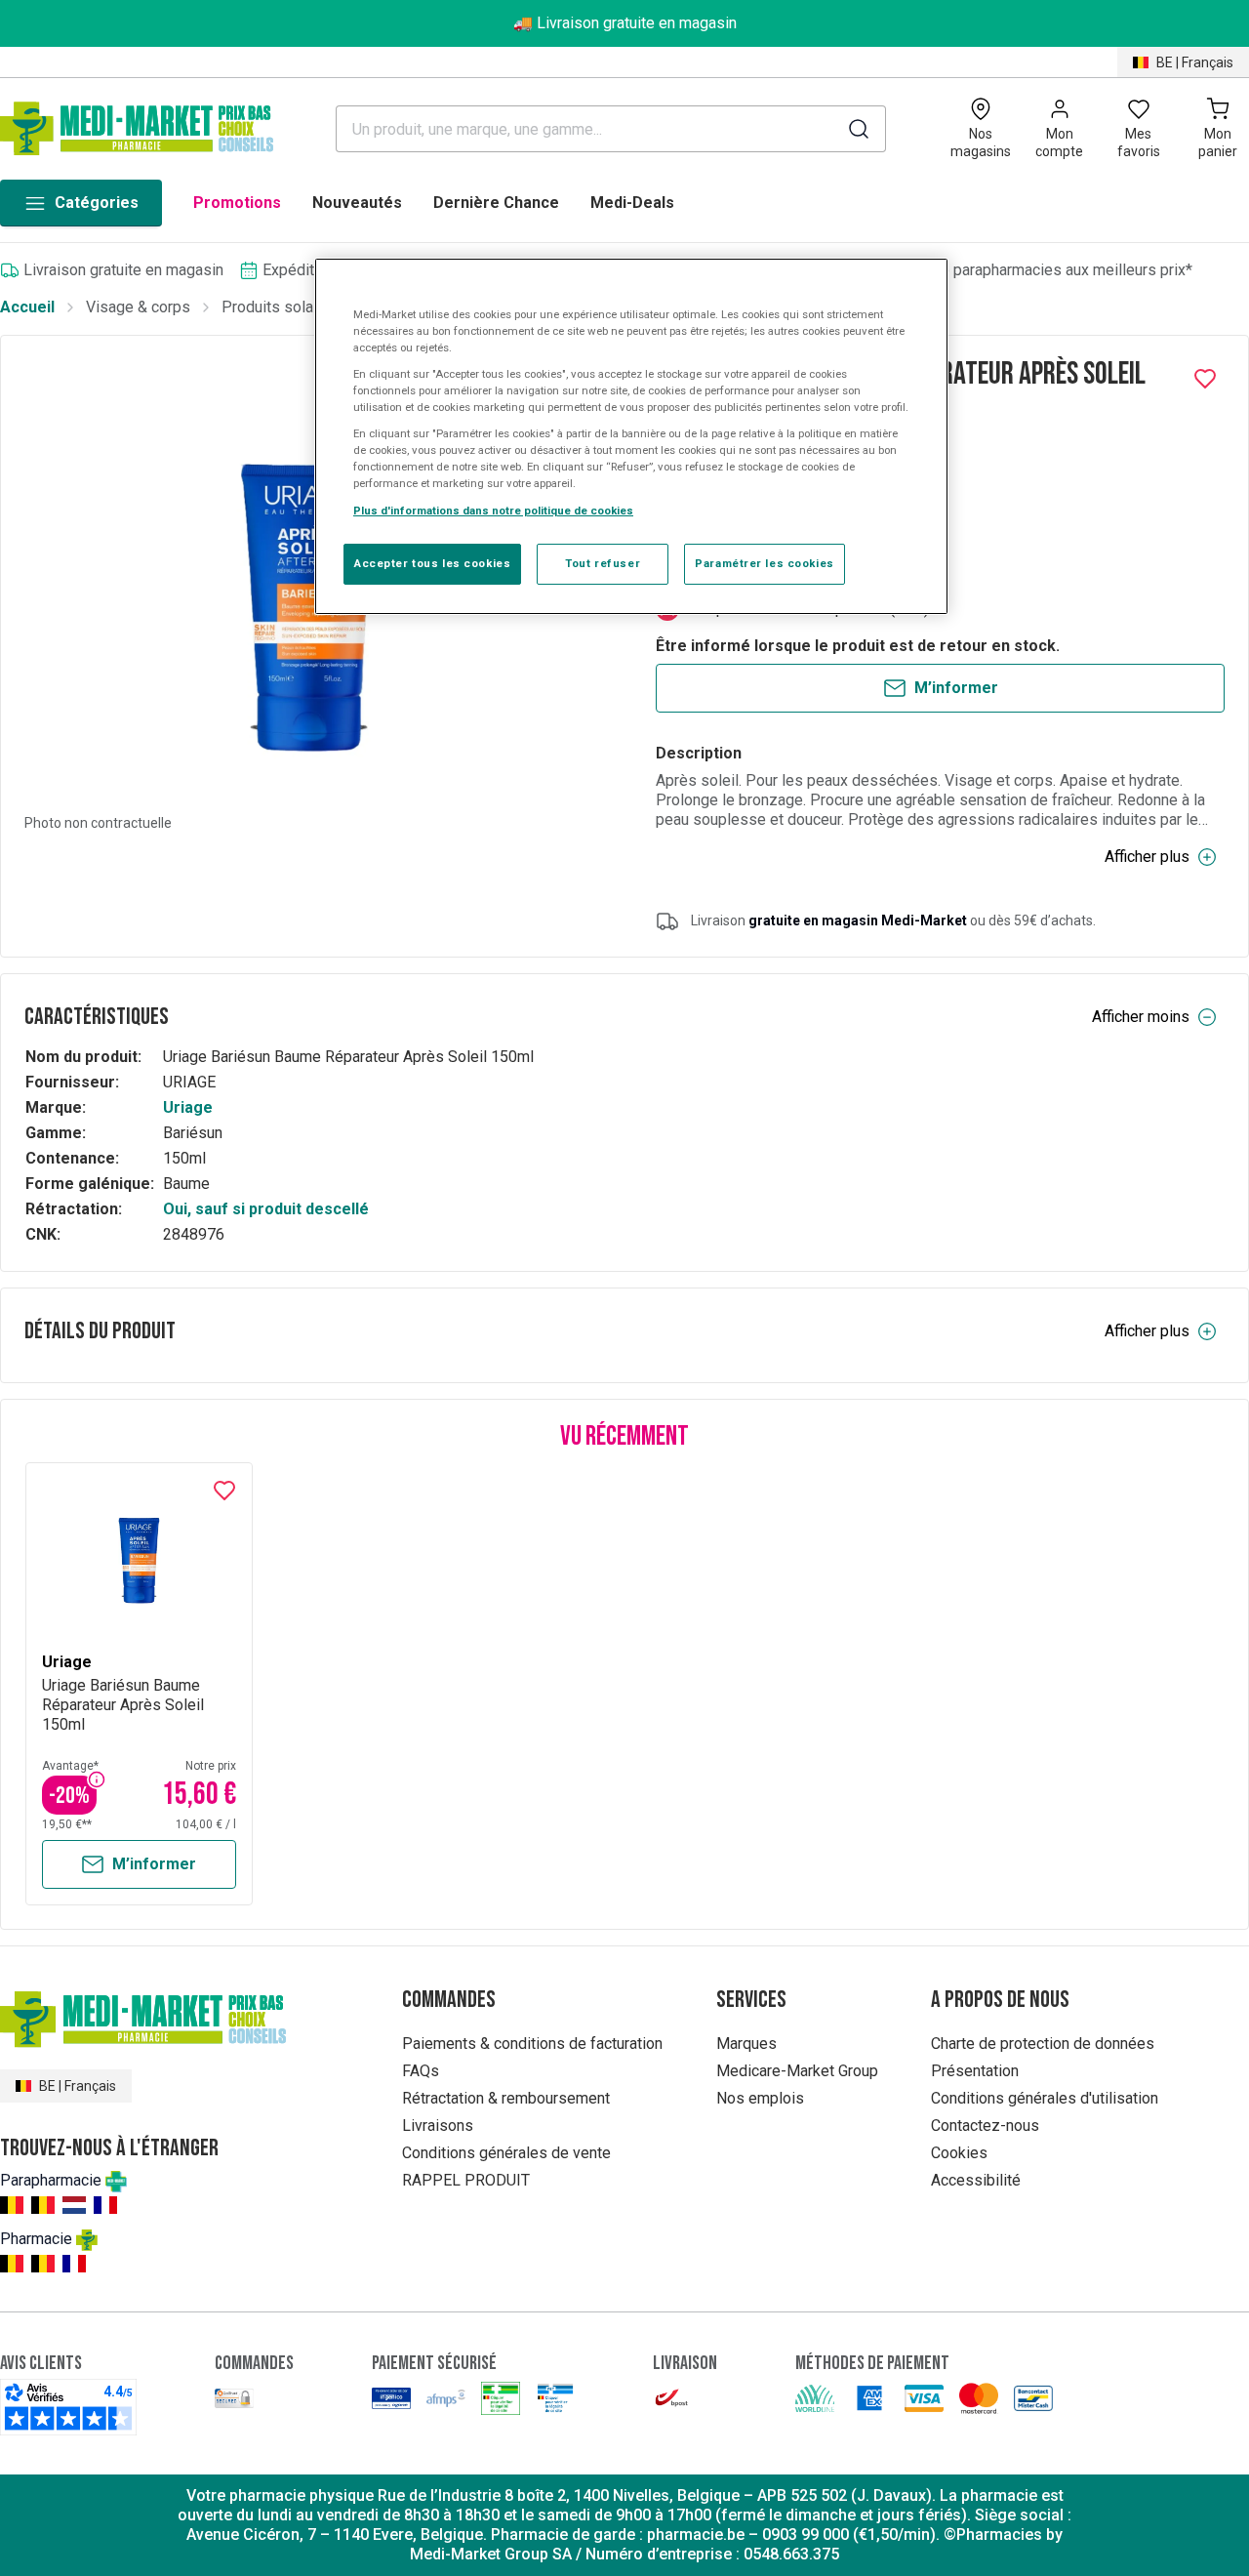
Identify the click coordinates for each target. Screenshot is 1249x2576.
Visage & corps (138, 307)
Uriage (188, 1107)
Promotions (237, 203)
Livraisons (438, 2126)
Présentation (975, 2071)
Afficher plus (1147, 857)
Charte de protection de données (1043, 2044)
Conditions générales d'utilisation (1045, 2098)
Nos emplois (760, 2098)
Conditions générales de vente (506, 2153)
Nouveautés (357, 203)
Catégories (97, 203)
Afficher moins (1141, 1017)
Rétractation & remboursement (506, 2098)
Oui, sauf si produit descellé (266, 1209)
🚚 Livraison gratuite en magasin (625, 23)
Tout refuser (603, 563)
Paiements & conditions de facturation (532, 2044)
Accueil (27, 307)
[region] (631, 436)
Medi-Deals (632, 203)
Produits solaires (281, 307)
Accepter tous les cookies (432, 563)
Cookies (959, 2153)
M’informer (956, 688)
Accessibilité (976, 2180)
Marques (746, 2044)
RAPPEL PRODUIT (466, 2180)
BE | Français (1195, 62)
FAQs (421, 2071)
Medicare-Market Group (797, 2071)
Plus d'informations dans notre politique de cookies (493, 511)
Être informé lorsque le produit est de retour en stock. (858, 646)
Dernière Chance (496, 203)
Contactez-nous (985, 2126)
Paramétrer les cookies (765, 563)
